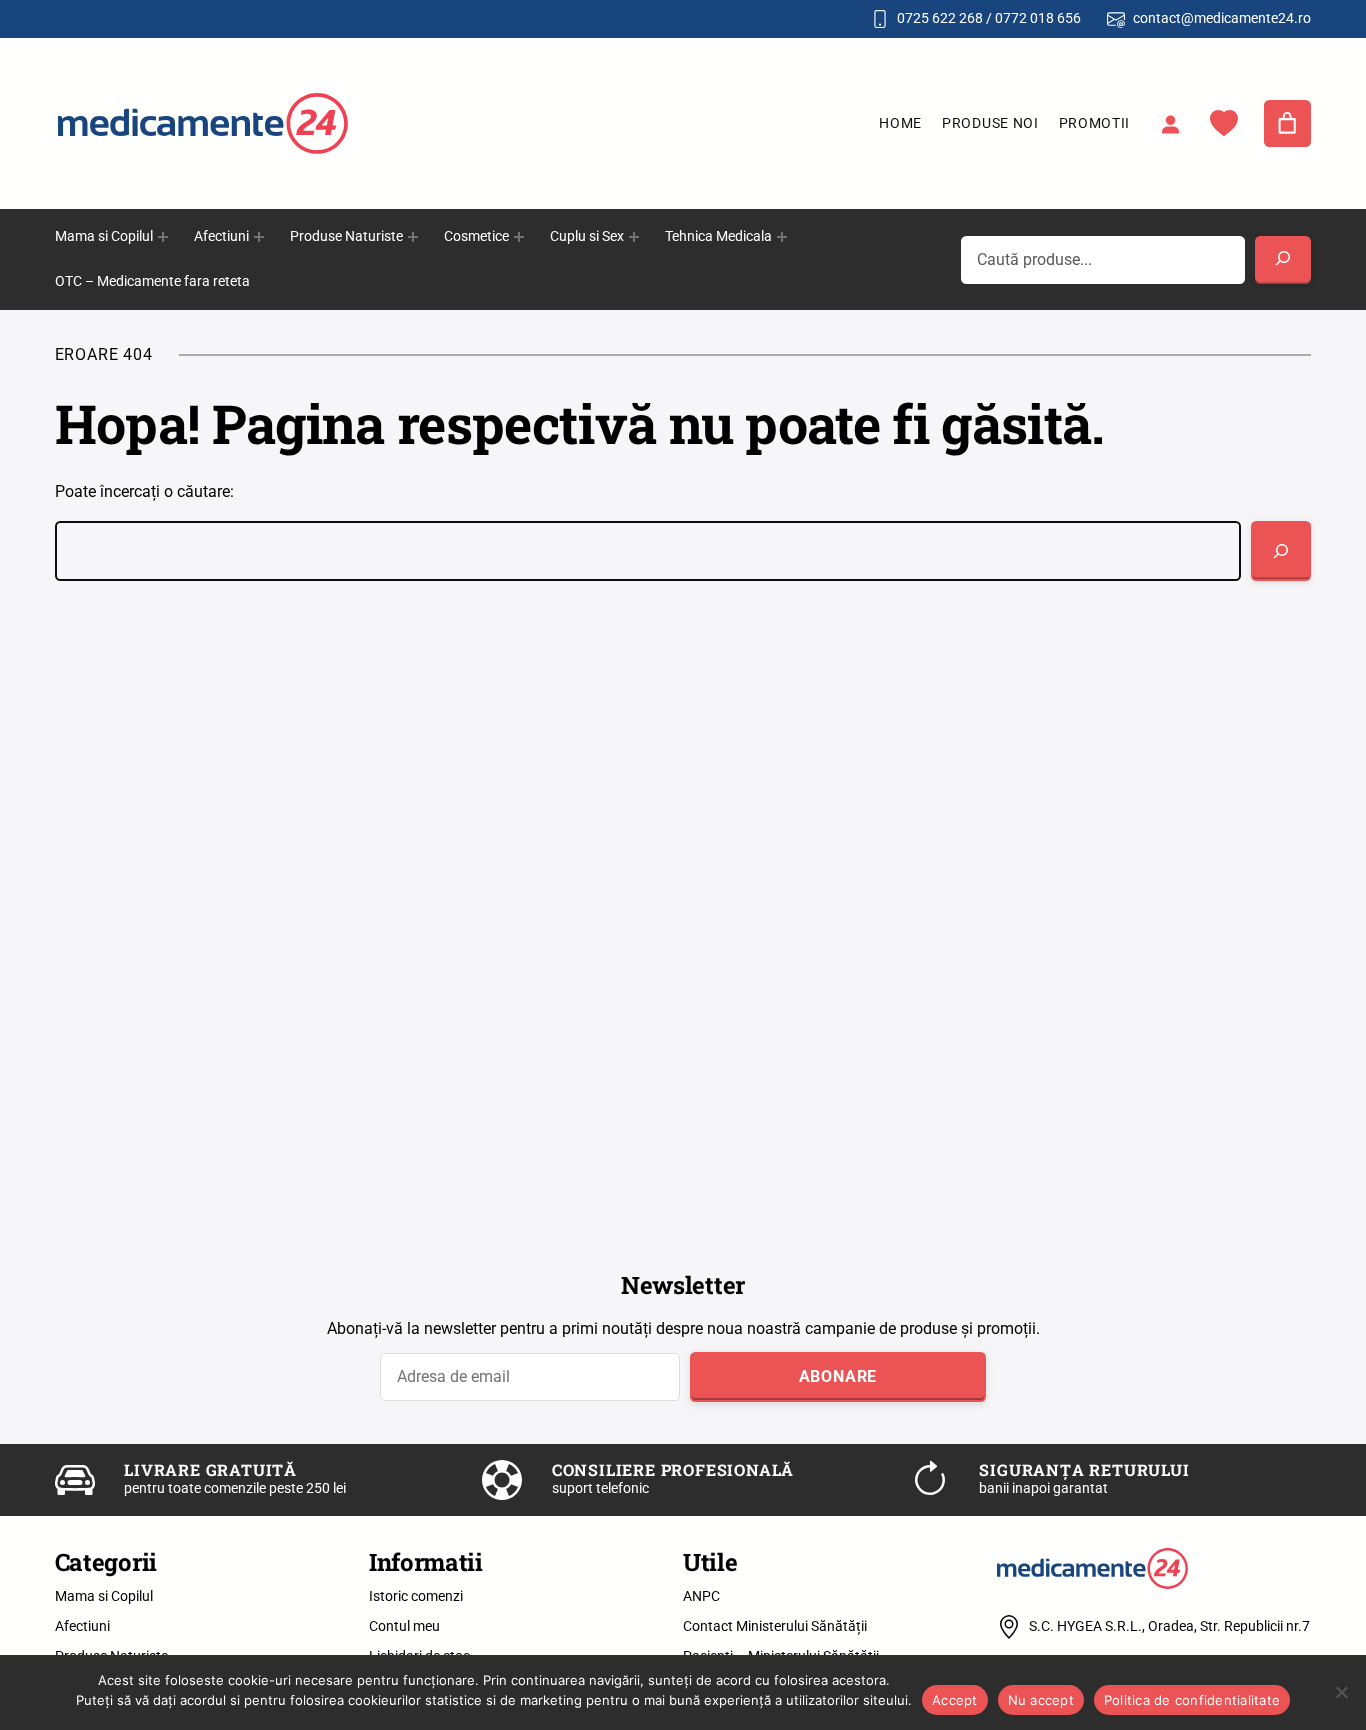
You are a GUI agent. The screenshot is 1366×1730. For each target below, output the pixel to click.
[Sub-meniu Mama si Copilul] (163, 237)
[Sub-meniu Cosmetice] (519, 237)
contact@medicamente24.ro (1222, 18)
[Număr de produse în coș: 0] (1288, 124)
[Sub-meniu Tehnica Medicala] (782, 237)
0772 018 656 (1038, 18)
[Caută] (1281, 551)
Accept (955, 1700)
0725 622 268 (940, 18)
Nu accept (1041, 1700)
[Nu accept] (1341, 1692)
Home (900, 123)
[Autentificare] (1170, 124)
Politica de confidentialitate (1192, 1700)
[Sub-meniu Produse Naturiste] (413, 237)
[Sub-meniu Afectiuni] (259, 237)
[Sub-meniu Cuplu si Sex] (634, 237)
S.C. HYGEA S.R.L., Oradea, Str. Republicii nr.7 (1169, 1626)
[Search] (1283, 260)
